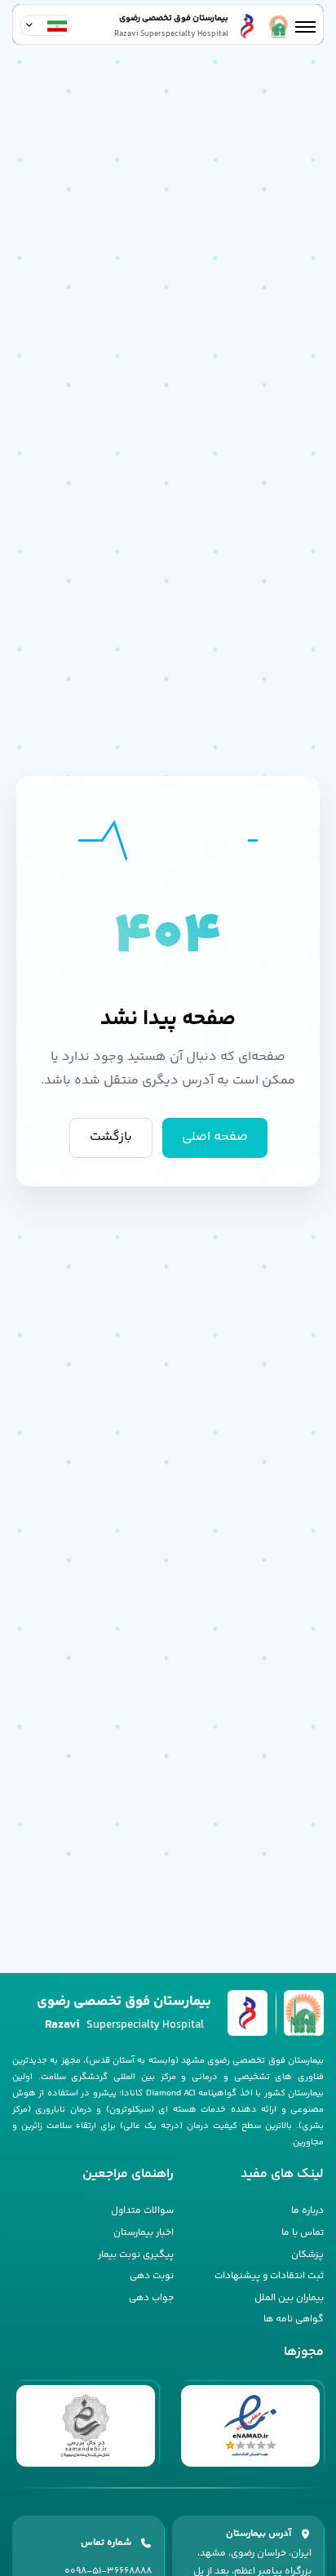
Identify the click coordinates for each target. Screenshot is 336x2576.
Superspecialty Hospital (124, 2025)
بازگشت (111, 1137)
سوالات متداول (142, 2211)
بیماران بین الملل (289, 2298)
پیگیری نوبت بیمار (136, 2255)
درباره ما (307, 2211)
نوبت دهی (152, 2276)
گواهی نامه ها (294, 2319)
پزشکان (307, 2255)
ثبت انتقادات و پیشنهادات (269, 2276)
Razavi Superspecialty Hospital (171, 34)
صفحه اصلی (215, 1137)
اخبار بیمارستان (144, 2233)
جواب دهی (151, 2298)
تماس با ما (303, 2233)
